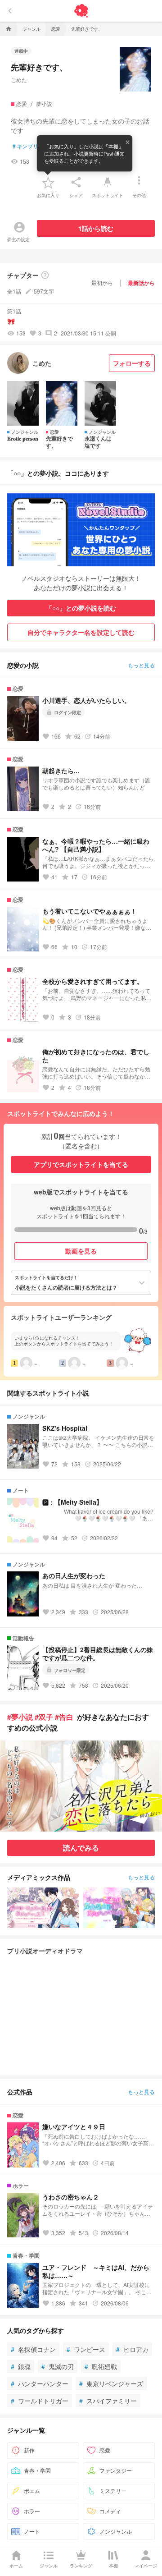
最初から (102, 282)
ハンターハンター (40, 2383)
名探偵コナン (33, 2349)
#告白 (64, 1717)
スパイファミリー (108, 2401)
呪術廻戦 (101, 2366)
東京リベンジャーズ (111, 2383)
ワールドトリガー (40, 2401)
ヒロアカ (132, 2349)
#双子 (44, 1717)
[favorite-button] (48, 182)
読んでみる (81, 1848)
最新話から (141, 283)
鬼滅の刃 (58, 2366)
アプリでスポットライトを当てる (81, 1164)
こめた (19, 80)
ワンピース (86, 2349)
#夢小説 (20, 1717)
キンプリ (25, 146)
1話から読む (96, 228)
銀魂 (21, 2366)
